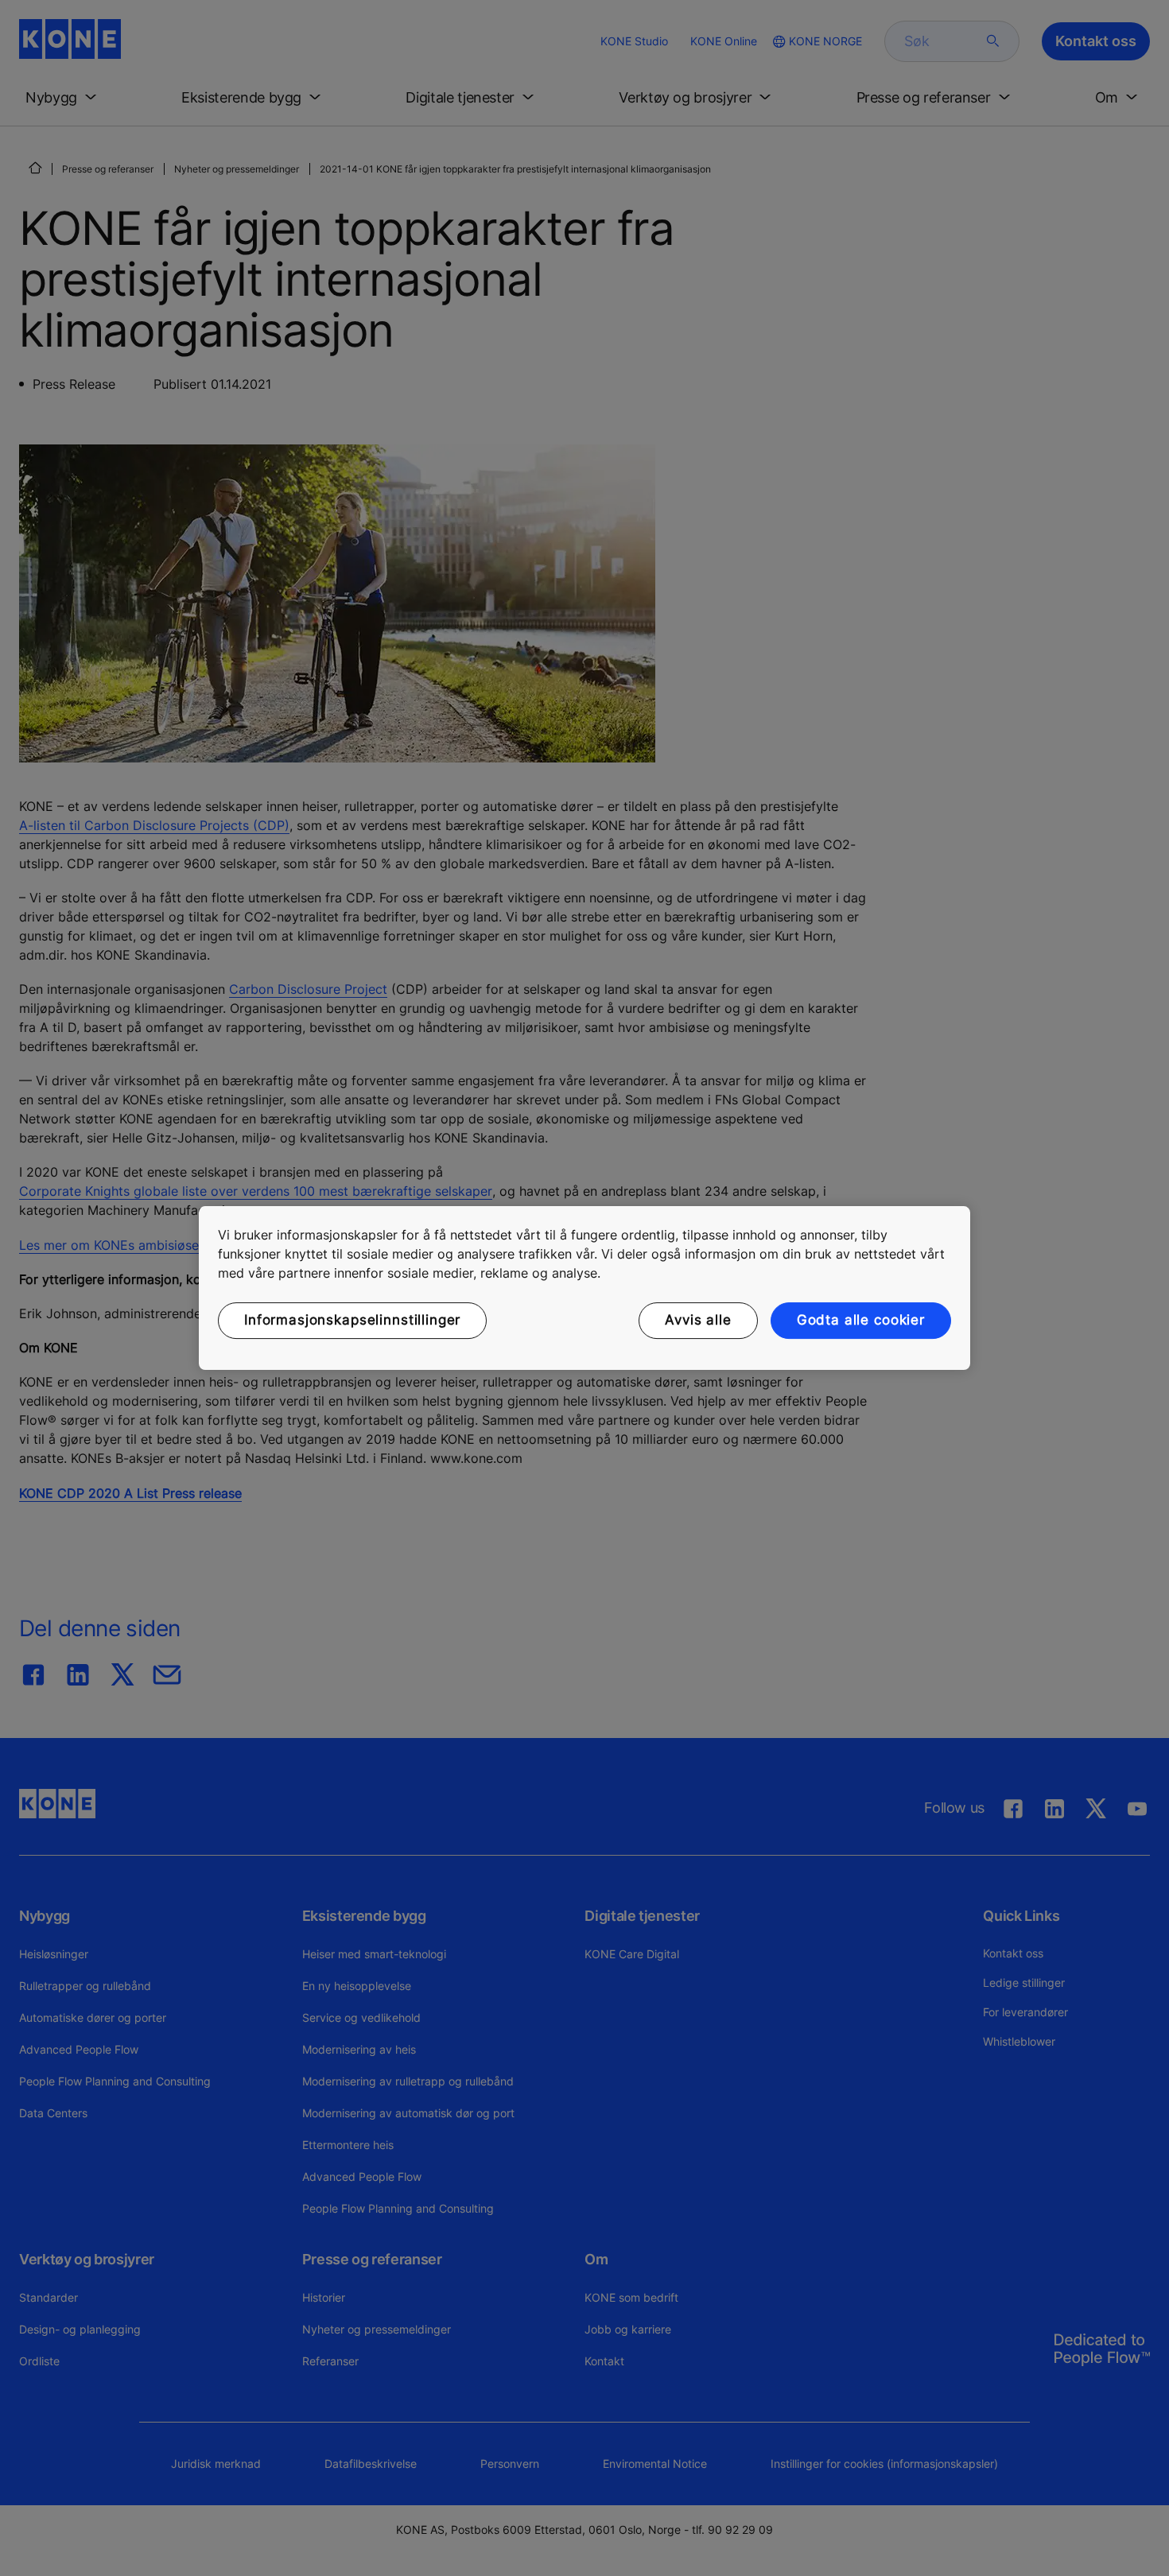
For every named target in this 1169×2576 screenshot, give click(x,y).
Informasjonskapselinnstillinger (352, 1320)
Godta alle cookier (861, 1320)
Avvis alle (698, 1320)
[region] (584, 1288)
